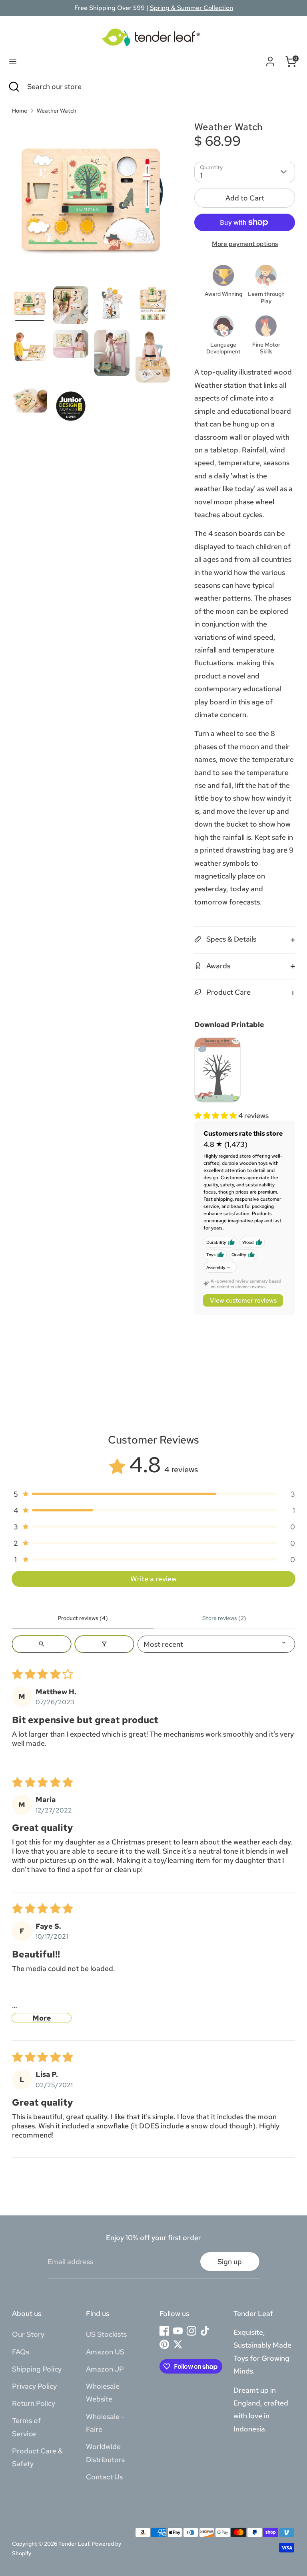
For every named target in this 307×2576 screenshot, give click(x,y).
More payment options (245, 244)
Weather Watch (57, 111)
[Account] (270, 60)
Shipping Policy (37, 2369)
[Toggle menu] (13, 61)
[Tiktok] (205, 2331)
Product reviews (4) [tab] (83, 1618)
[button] (216, 1115)
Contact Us (104, 2477)
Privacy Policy (34, 2386)
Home (20, 111)
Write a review (153, 1579)
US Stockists (106, 2334)
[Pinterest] (164, 2344)
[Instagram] (191, 2331)
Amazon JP (105, 2369)
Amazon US (105, 2352)
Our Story (28, 2334)
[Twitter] (178, 2344)
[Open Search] (14, 86)
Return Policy (34, 2403)
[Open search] (42, 1644)
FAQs (21, 2352)
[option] (91, 204)
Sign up (230, 2262)
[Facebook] (164, 2331)
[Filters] (104, 1644)
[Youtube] (178, 2331)
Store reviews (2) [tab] (224, 1618)
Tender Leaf (74, 2544)
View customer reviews (243, 1300)
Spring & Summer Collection (191, 8)
